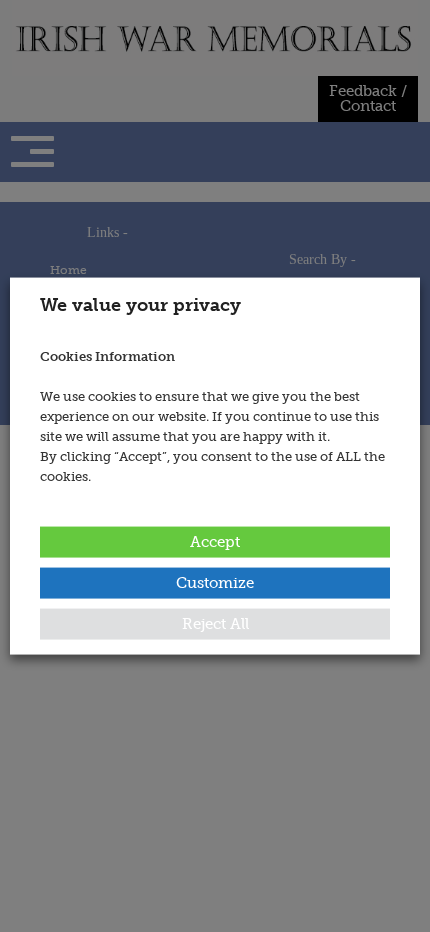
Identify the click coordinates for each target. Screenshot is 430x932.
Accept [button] (215, 541)
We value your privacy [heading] (140, 305)
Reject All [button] (215, 623)
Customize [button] (215, 582)
